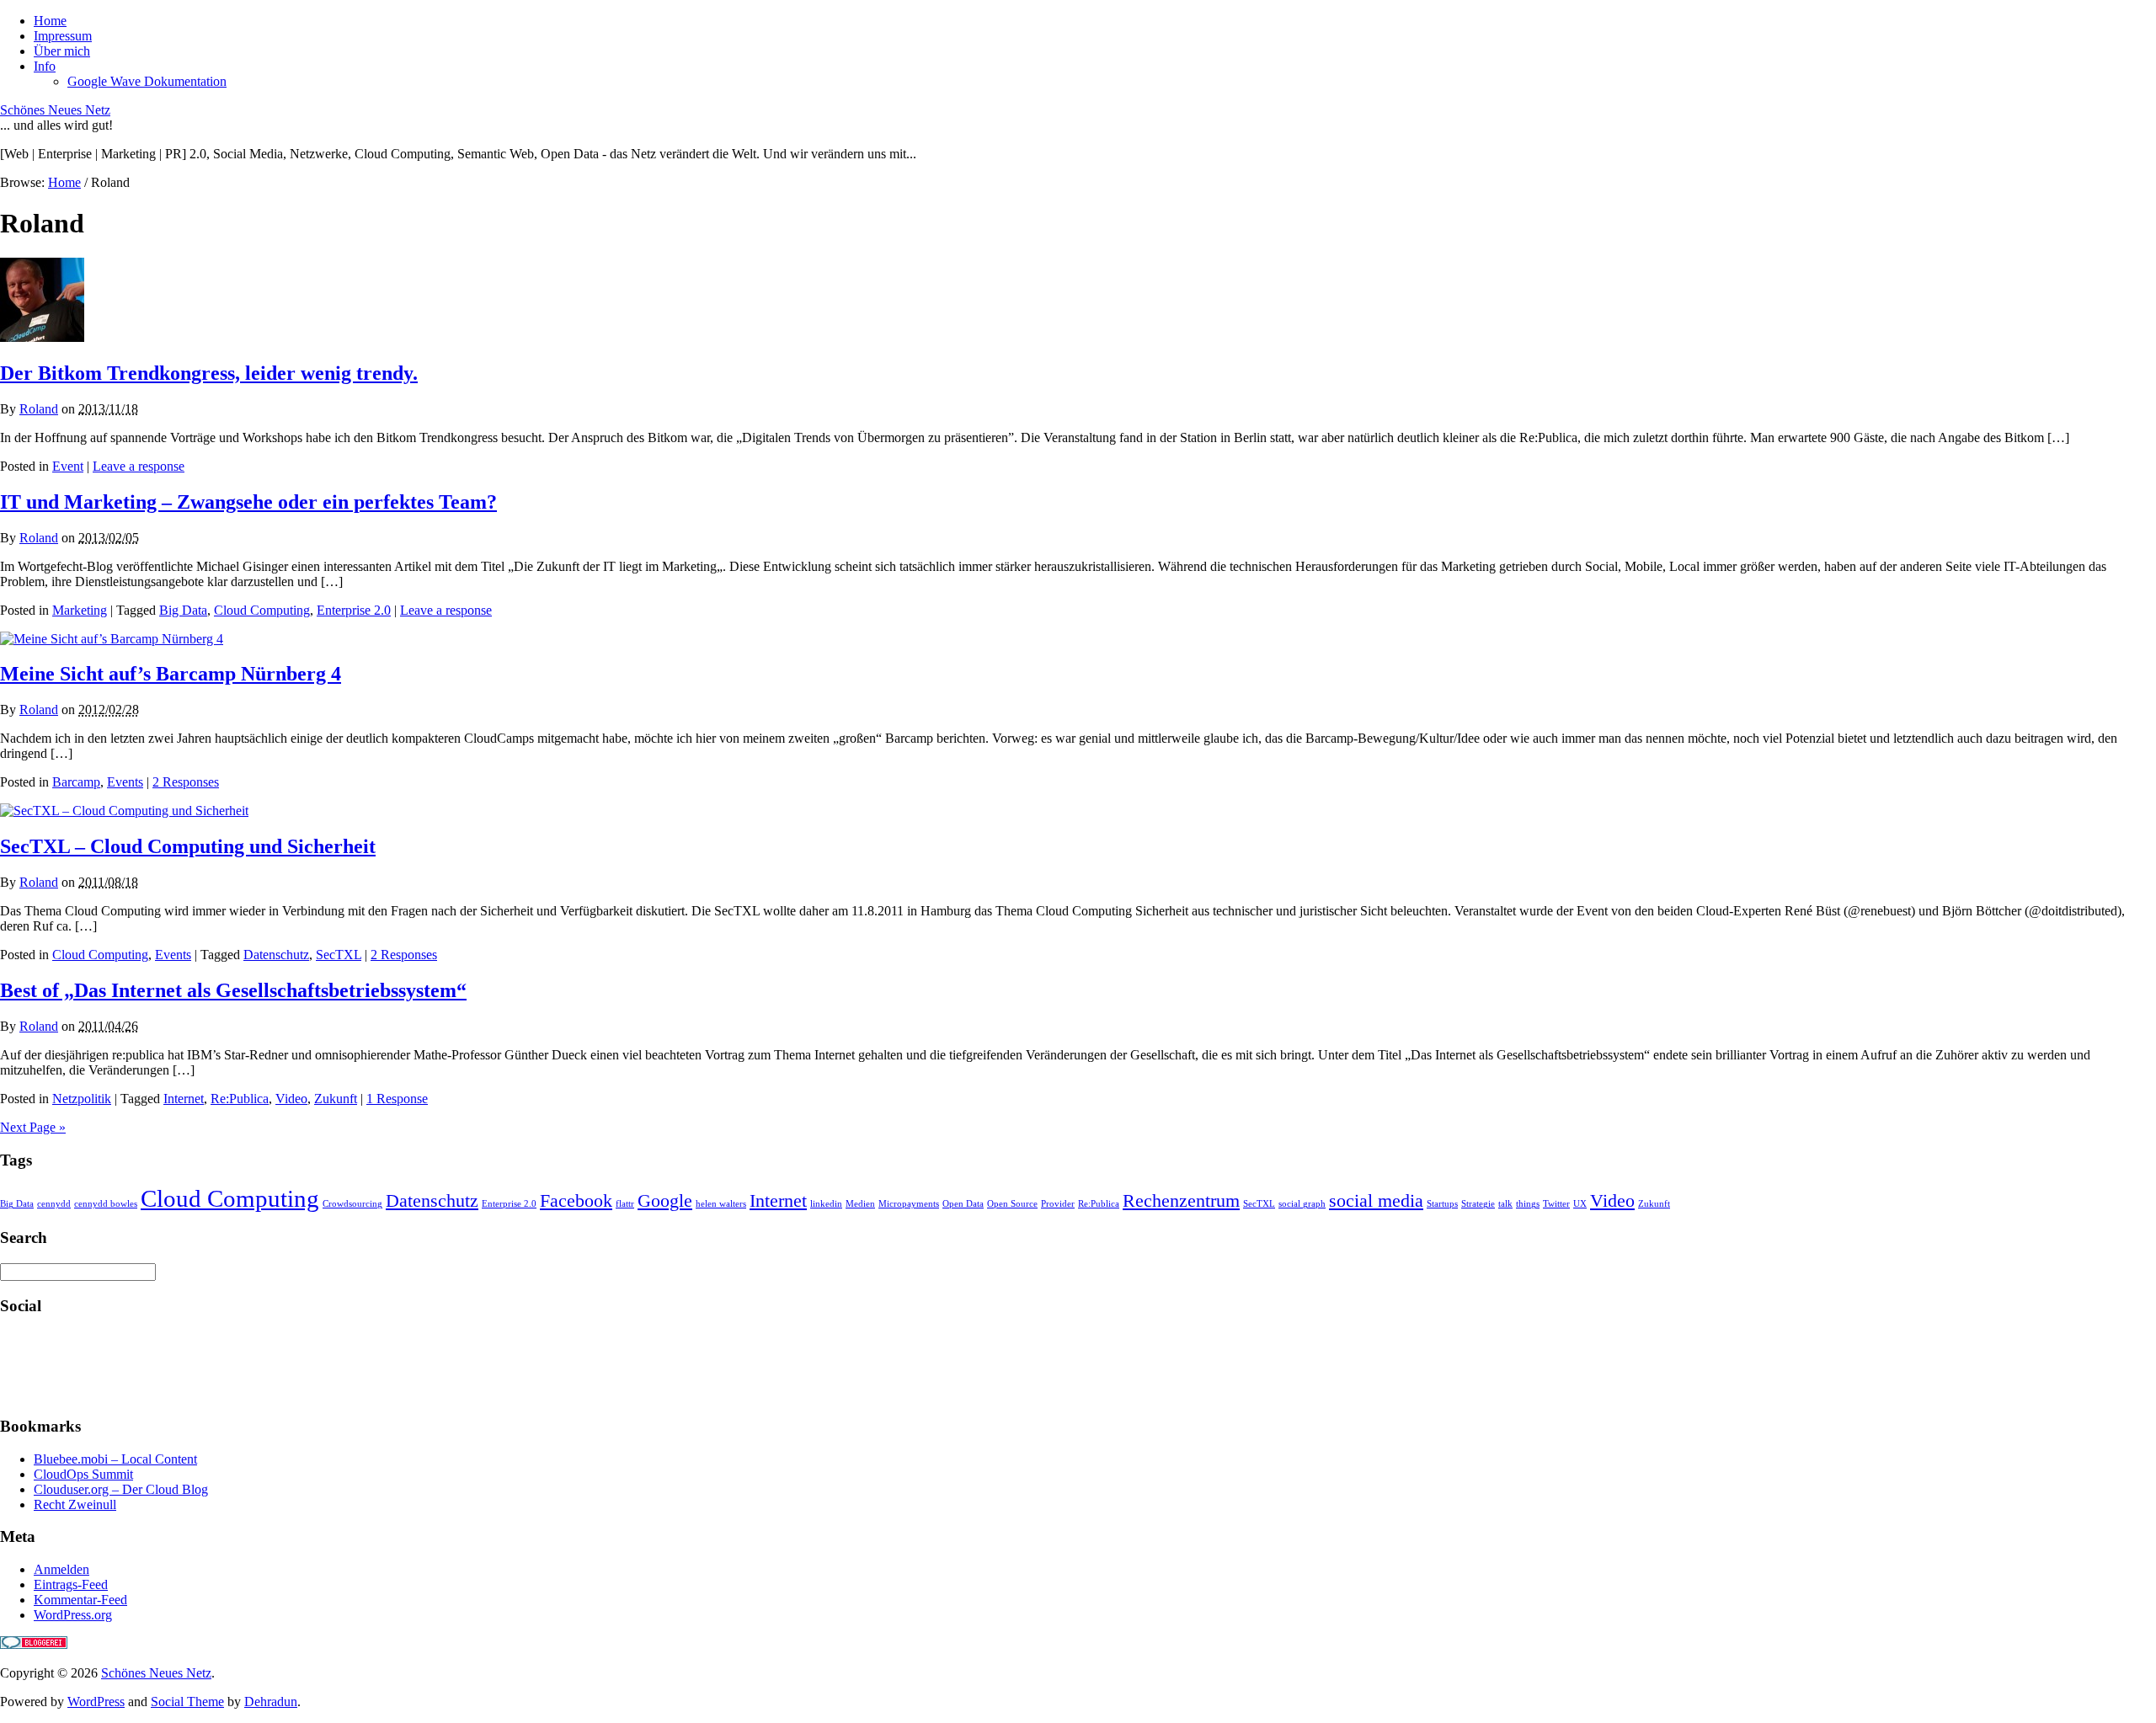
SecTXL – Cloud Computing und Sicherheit (188, 846)
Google (665, 1201)
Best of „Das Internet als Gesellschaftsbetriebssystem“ (233, 990)
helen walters (721, 1204)
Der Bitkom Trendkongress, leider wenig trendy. (209, 373)
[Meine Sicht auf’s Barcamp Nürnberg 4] (112, 639)
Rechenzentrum (1181, 1201)
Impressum (63, 36)
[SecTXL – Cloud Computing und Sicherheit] (124, 811)
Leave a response (139, 466)
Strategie (1478, 1204)
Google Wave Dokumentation (147, 81)
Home (50, 21)
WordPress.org (73, 1615)
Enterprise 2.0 (354, 610)
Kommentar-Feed (80, 1600)
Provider (1058, 1204)
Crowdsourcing (352, 1204)
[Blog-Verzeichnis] (34, 1644)
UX (1580, 1204)
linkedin (826, 1204)
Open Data (963, 1204)
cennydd (54, 1204)
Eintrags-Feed (71, 1584)
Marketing (80, 610)
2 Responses (186, 782)
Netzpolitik (82, 1099)
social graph (1302, 1204)
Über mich (62, 51)
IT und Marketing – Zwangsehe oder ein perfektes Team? (248, 502)
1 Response (397, 1099)
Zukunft (336, 1099)
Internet (184, 1099)
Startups (1442, 1204)
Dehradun (271, 1702)
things (1528, 1204)
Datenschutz (276, 955)
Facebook (576, 1201)
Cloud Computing (262, 610)
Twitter (1556, 1204)
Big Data (183, 610)
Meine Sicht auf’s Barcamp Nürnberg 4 (171, 674)
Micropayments (909, 1204)
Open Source (1012, 1204)
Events (125, 782)
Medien (860, 1204)
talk (1505, 1204)
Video (291, 1099)
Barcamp (76, 782)
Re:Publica (240, 1099)
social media (1376, 1201)
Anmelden (61, 1569)
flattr (625, 1204)
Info (45, 66)
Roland (39, 409)
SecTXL (339, 955)
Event (68, 466)
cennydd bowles (106, 1204)
